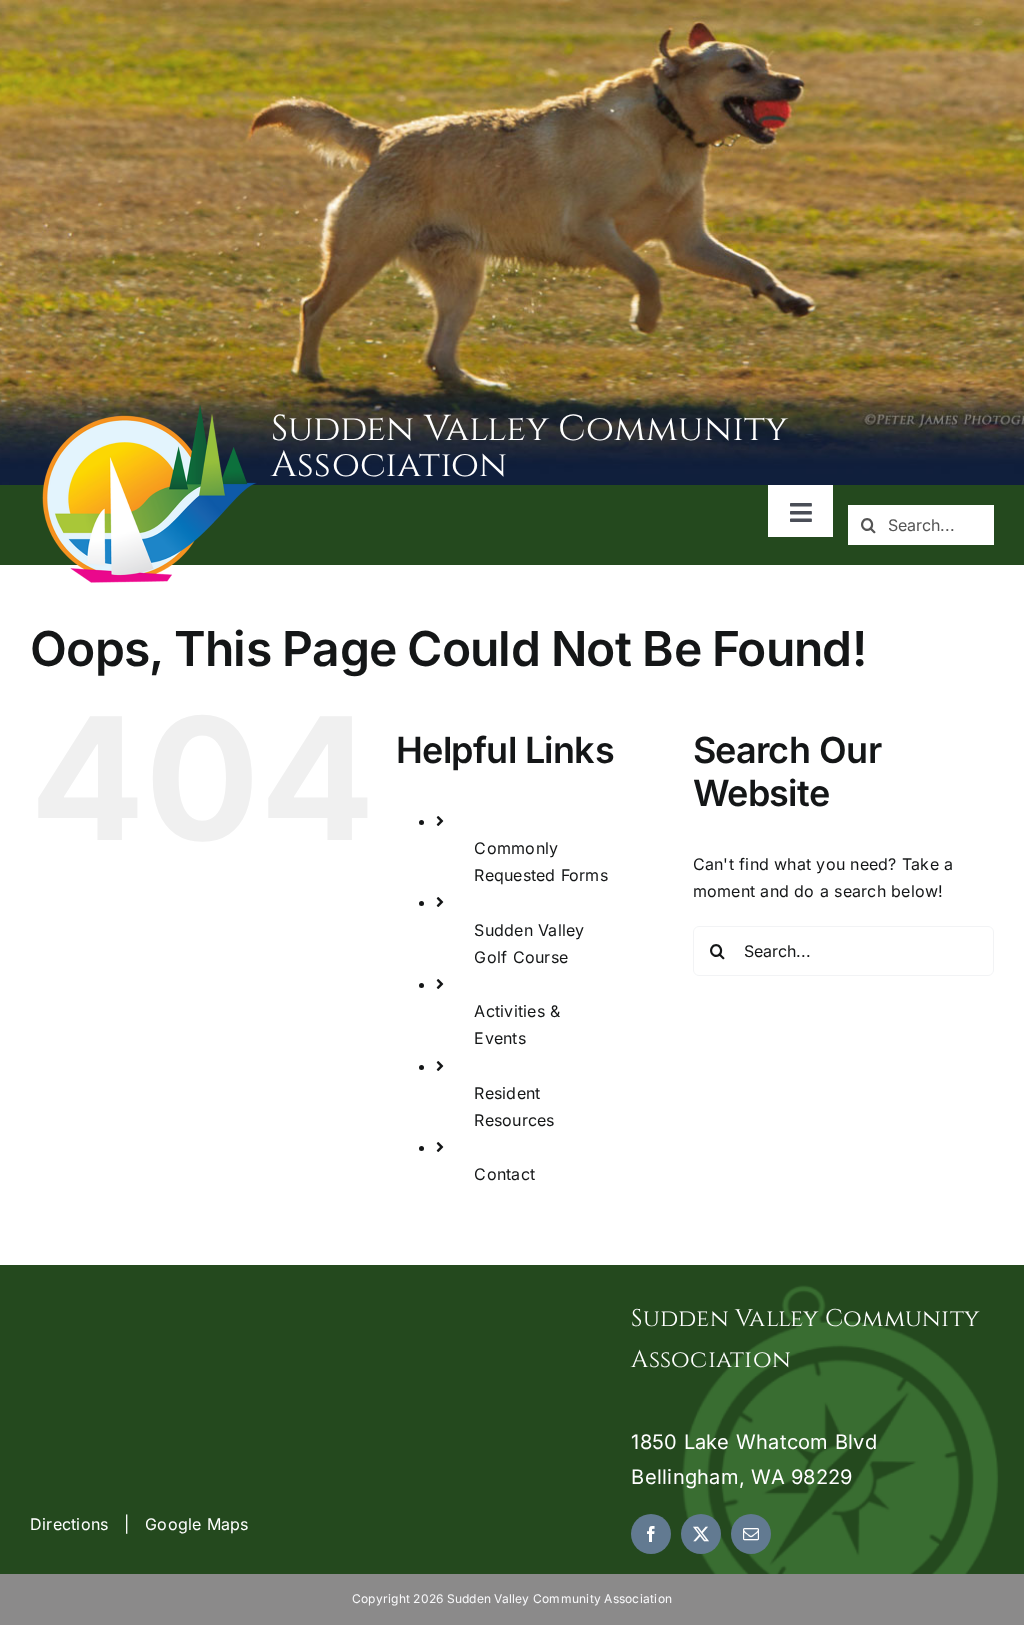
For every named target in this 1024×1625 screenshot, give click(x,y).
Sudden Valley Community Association (530, 447)
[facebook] (651, 1534)
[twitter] (701, 1534)
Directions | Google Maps (139, 1524)
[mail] (751, 1534)
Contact (504, 1174)
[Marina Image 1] (150, 412)
